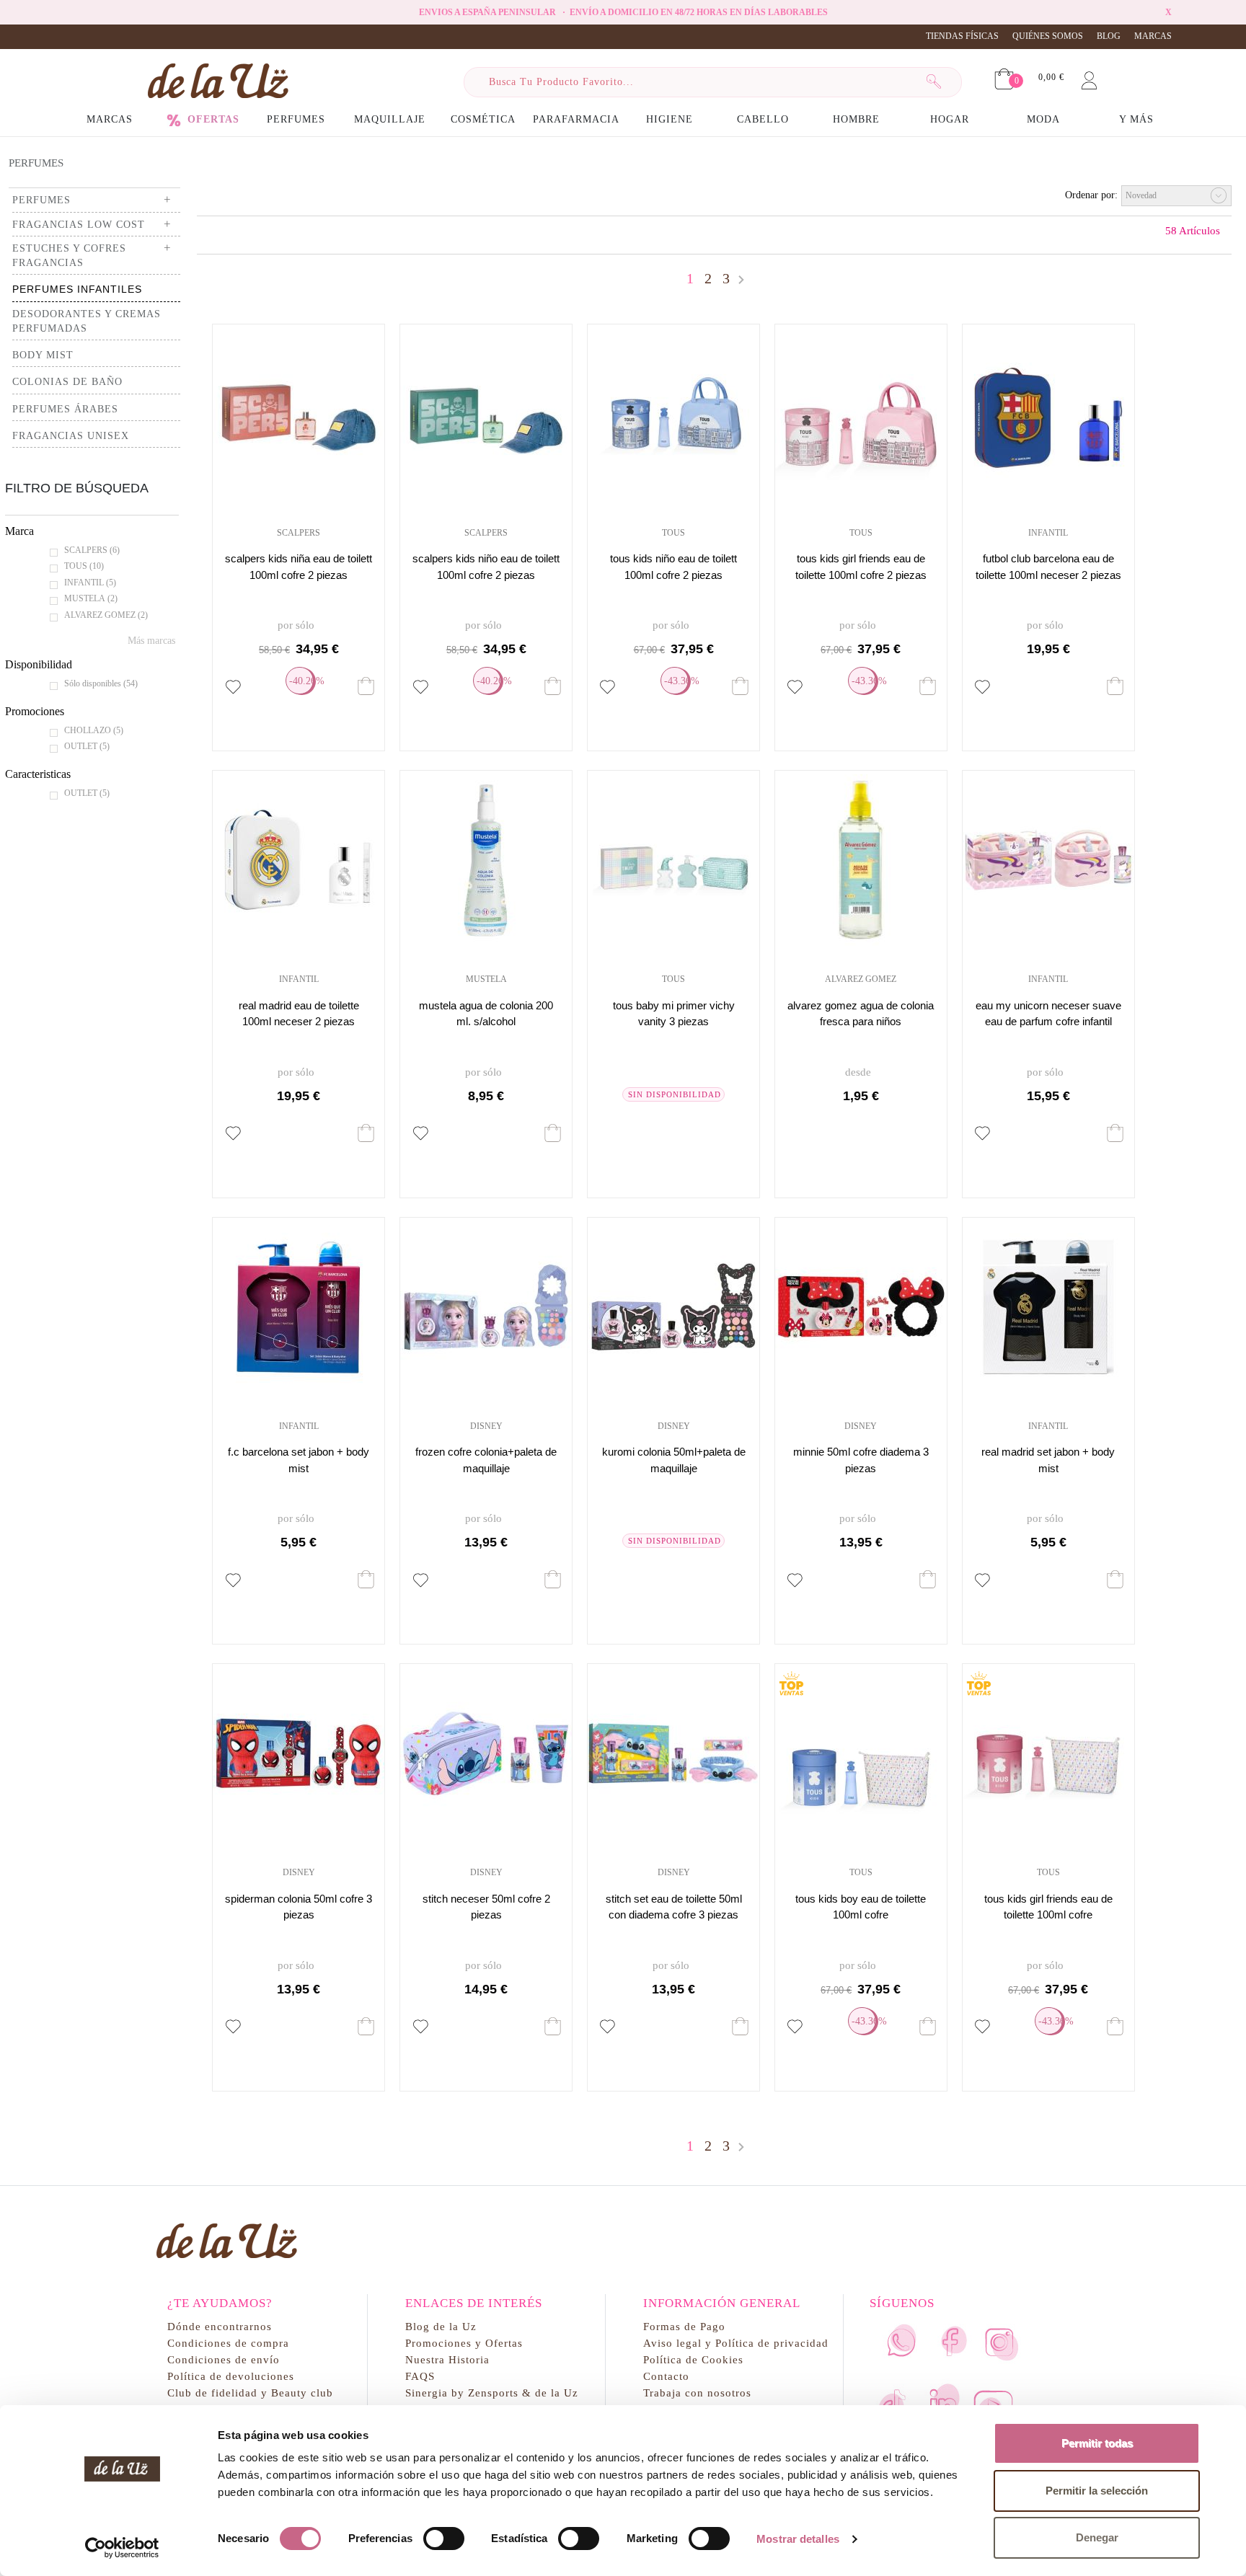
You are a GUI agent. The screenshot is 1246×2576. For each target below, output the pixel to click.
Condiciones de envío (224, 2359)
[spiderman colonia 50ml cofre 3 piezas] (299, 1753)
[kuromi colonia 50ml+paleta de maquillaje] (673, 1307)
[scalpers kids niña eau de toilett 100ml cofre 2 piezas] (299, 414)
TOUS (84, 566)
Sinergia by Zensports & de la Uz (492, 2393)
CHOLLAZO (94, 730)
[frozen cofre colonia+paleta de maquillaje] (486, 1307)
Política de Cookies (693, 2359)
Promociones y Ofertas (464, 2343)
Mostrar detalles (798, 2539)
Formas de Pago (684, 2326)
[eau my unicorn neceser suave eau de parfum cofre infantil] (1048, 860)
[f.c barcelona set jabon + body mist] (299, 1307)
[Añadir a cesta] (366, 686)
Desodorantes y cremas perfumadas (87, 321)
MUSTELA (91, 598)
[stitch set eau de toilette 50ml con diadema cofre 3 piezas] (673, 1753)
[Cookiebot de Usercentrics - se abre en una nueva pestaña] (122, 2548)
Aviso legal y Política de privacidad (736, 2343)
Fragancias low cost (79, 225)
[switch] (444, 2539)
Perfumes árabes (65, 409)
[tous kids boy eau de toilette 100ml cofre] (861, 1753)
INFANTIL (90, 583)
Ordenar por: (1091, 195)
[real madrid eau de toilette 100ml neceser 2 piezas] (299, 860)
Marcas (1153, 36)
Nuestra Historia (447, 2359)
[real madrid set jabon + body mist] (1048, 1307)
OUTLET (87, 746)
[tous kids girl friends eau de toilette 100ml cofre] (1048, 1753)
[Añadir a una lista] (233, 687)
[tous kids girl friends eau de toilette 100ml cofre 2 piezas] (861, 414)
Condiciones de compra (228, 2343)
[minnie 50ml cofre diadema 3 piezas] (861, 1307)
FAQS (420, 2376)
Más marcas (151, 641)
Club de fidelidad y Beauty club (250, 2393)
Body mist (43, 355)
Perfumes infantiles (77, 289)
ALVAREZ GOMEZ (106, 615)
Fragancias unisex (71, 436)
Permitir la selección (1097, 2491)
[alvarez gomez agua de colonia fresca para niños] (861, 860)
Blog (1109, 36)
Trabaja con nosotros (697, 2393)
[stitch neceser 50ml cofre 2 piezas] (486, 1753)
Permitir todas (1097, 2443)
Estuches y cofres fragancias (69, 256)
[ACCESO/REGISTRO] (1089, 78)
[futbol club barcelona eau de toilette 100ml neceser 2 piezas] (1048, 414)
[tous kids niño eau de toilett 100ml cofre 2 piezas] (673, 414)
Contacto (666, 2376)
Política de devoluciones (231, 2376)
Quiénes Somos (1048, 36)
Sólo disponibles (101, 683)
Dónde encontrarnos (220, 2326)
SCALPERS (92, 550)
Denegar (1097, 2537)
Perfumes (36, 163)
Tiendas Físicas (962, 36)
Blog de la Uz (441, 2326)
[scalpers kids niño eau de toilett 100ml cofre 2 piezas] (486, 414)
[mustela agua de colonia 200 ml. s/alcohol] (486, 860)
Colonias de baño (67, 382)
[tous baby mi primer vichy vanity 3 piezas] (673, 860)
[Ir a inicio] (218, 80)
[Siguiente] (741, 280)
